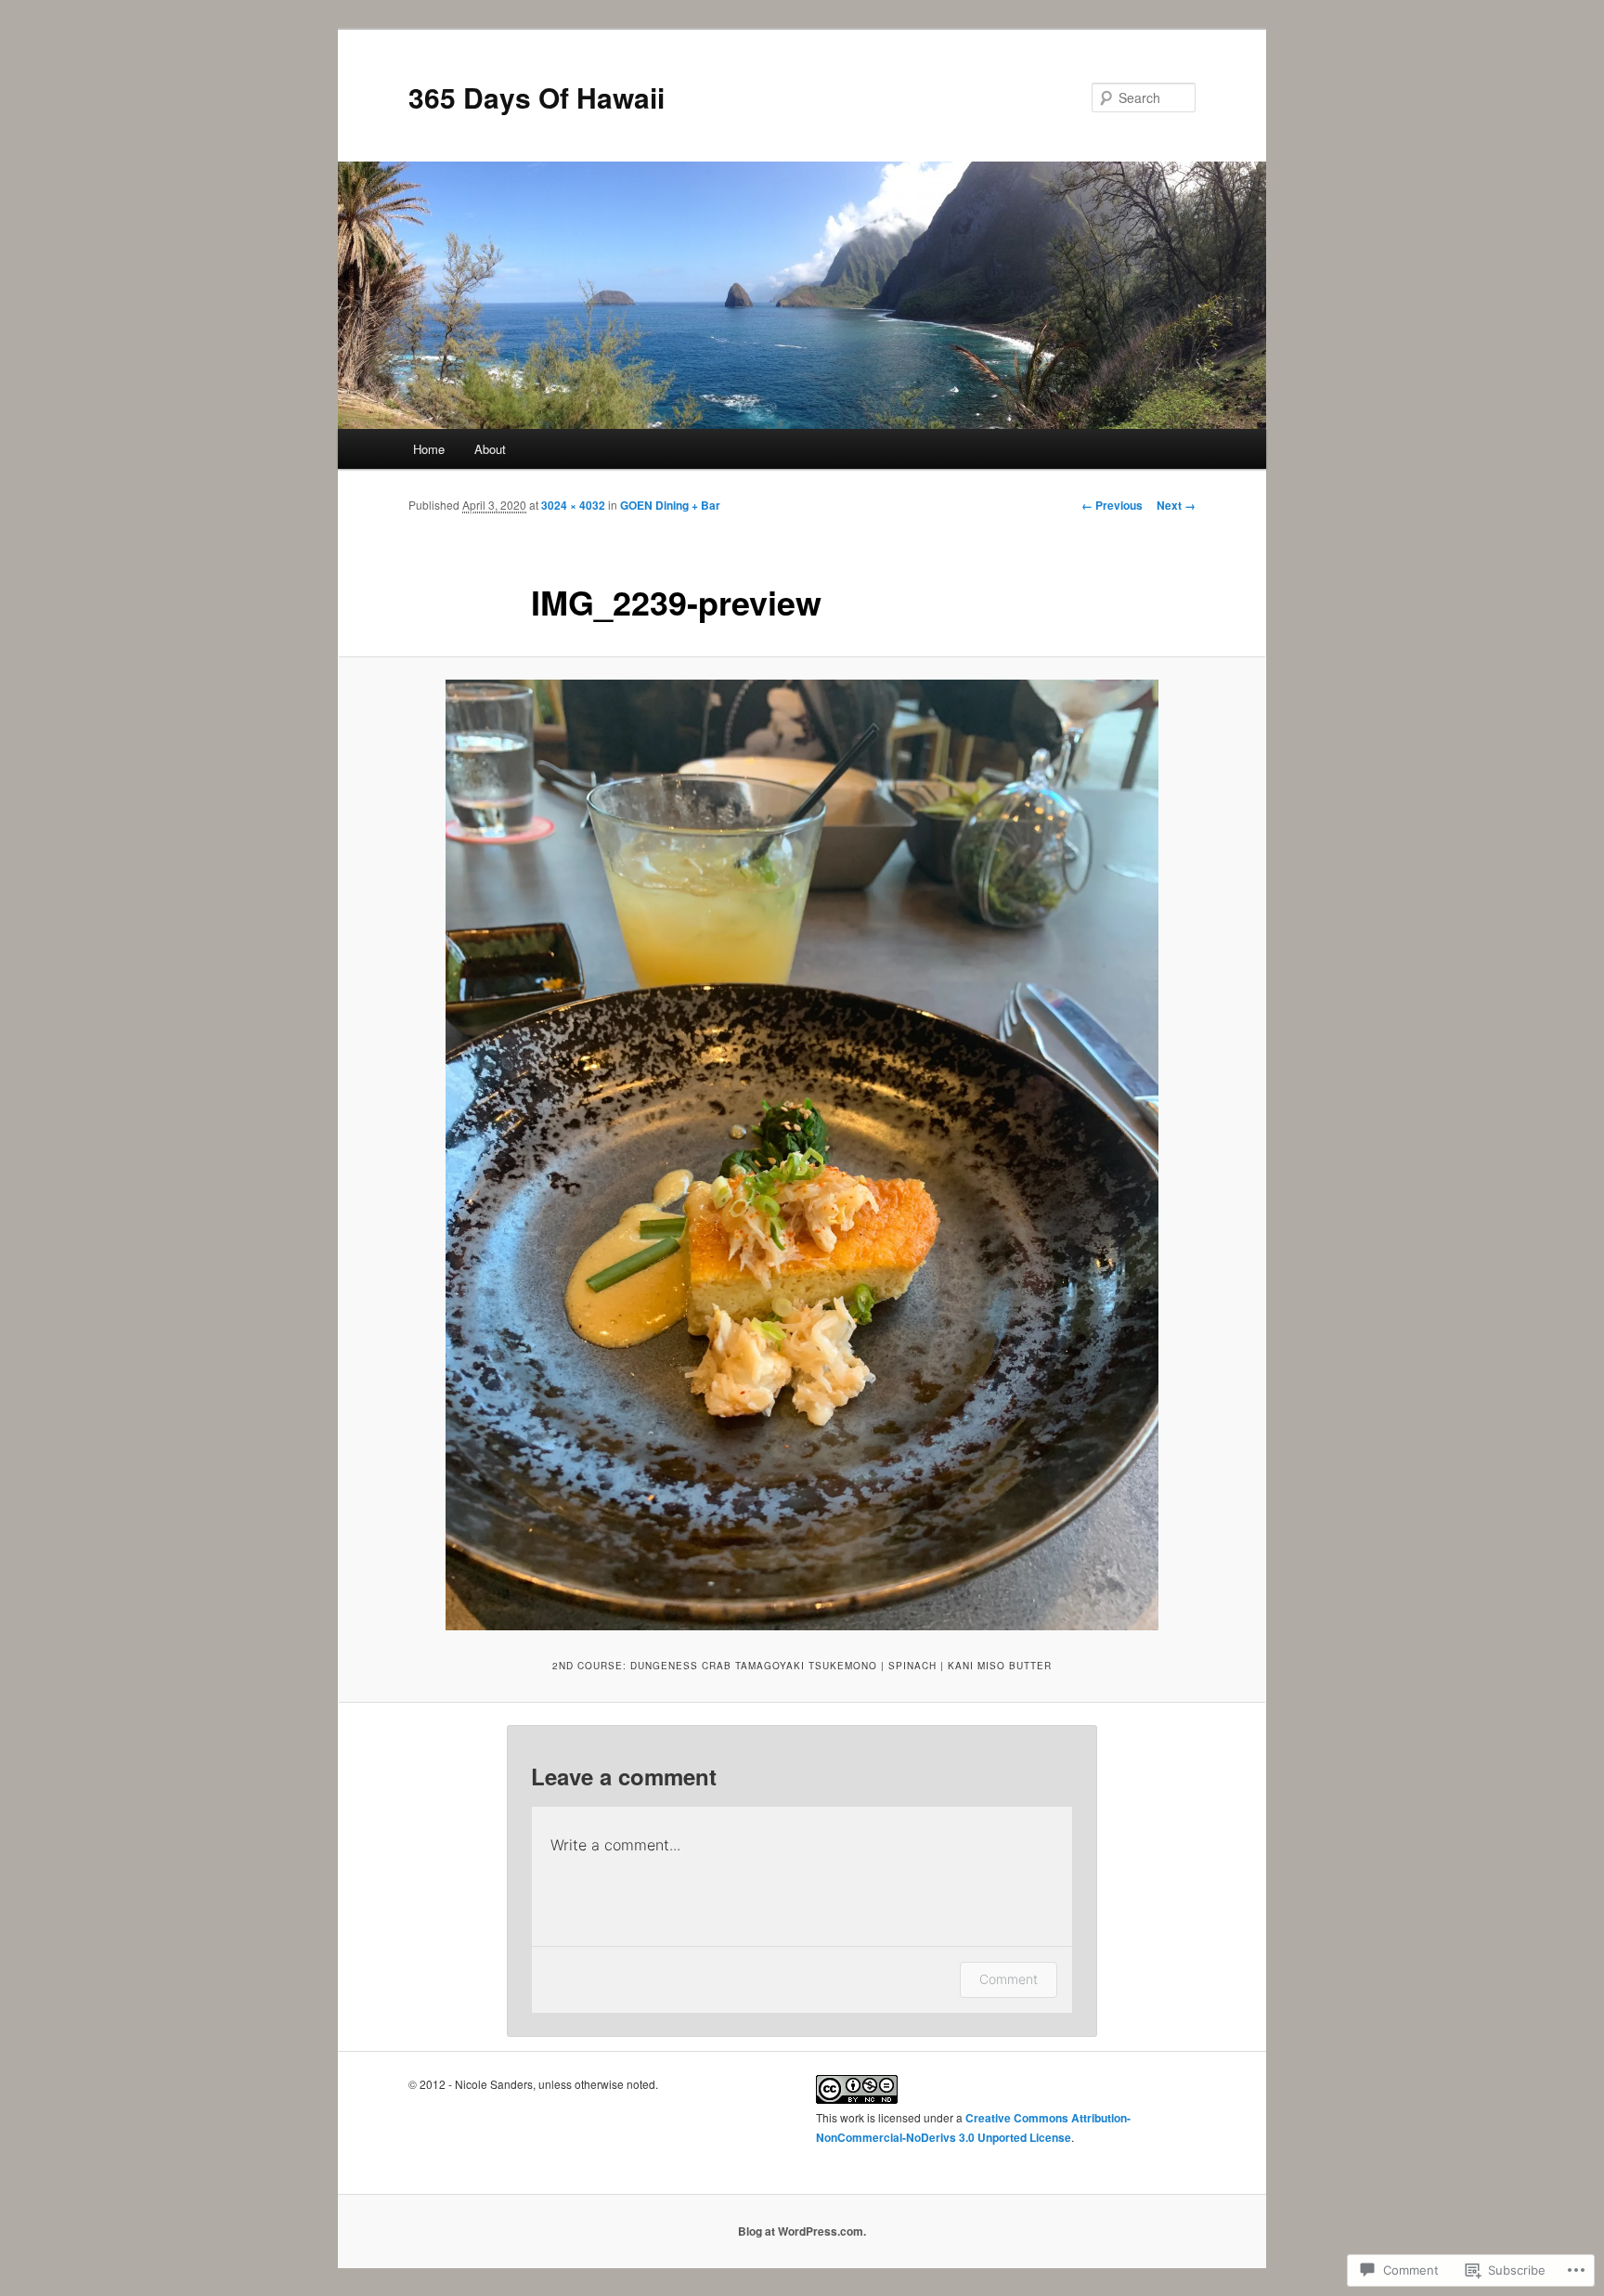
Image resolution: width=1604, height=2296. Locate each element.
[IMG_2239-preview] (802, 1155)
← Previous (1112, 505)
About (490, 449)
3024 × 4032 (573, 505)
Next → (1176, 505)
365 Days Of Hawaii (537, 97)
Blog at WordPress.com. (802, 2231)
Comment (1009, 1979)
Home (429, 449)
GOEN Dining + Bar (670, 505)
